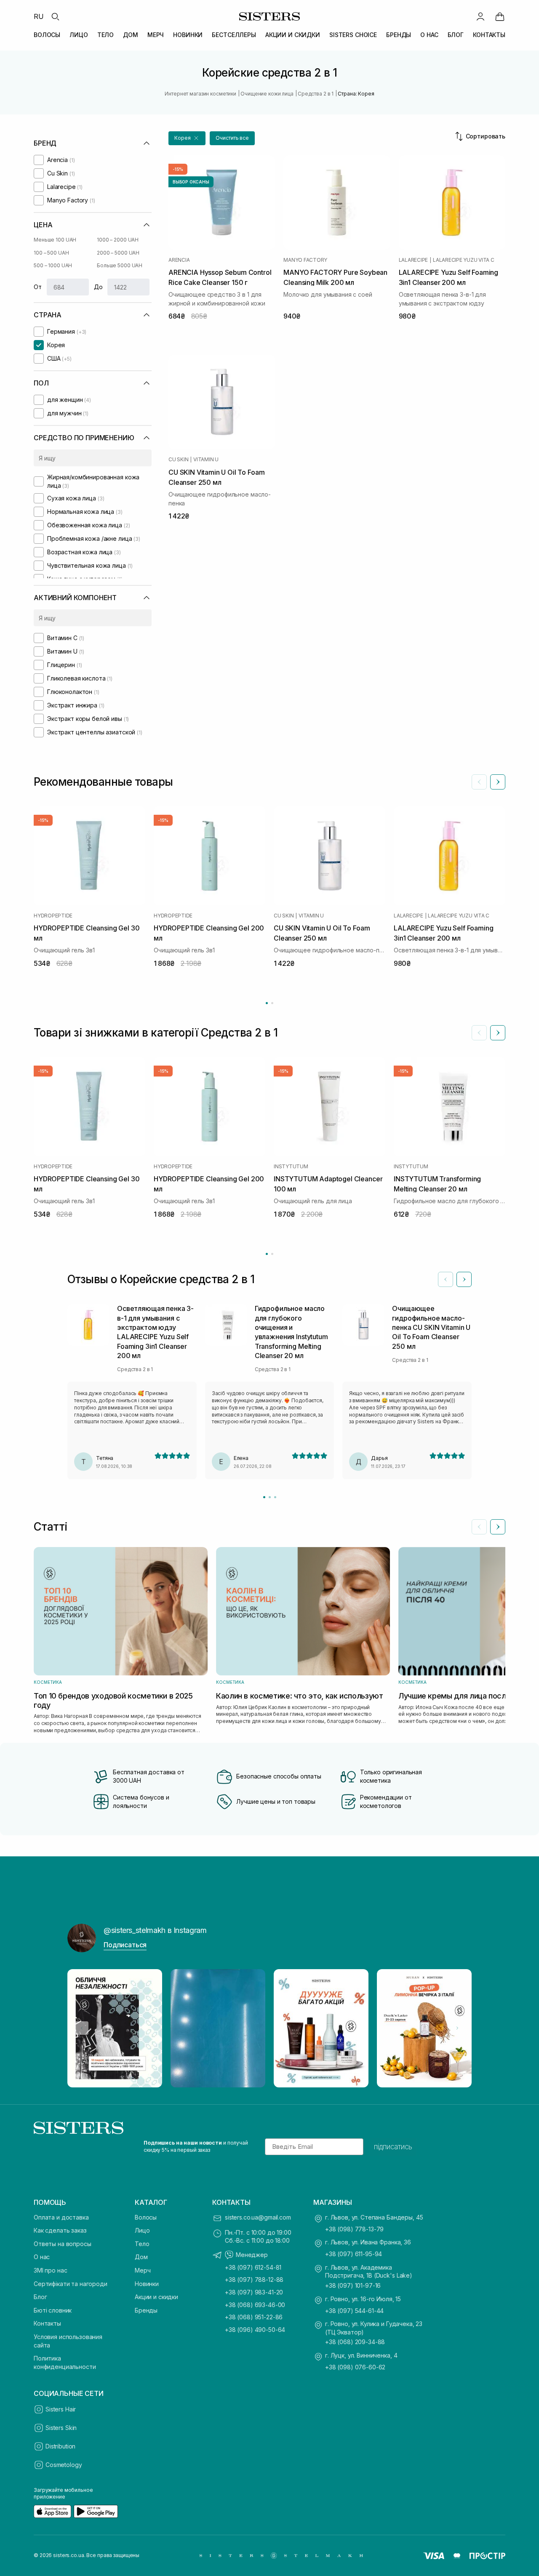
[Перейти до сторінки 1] (267, 1003)
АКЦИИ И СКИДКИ (293, 35)
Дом (141, 2257)
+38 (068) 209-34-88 (355, 2342)
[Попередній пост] (82, 2028)
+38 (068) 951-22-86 (254, 2317)
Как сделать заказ (60, 2230)
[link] (500, 16)
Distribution (60, 2446)
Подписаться (125, 1945)
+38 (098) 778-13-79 (354, 2229)
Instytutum (291, 1167)
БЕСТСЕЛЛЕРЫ (234, 35)
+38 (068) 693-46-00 (255, 2305)
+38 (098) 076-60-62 (355, 2367)
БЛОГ (456, 35)
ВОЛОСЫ (47, 35)
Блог (40, 2297)
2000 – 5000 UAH (118, 253)
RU (39, 16)
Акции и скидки (156, 2297)
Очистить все (232, 138)
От (38, 287)
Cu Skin (178, 460)
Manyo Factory (305, 260)
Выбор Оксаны (191, 182)
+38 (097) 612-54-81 (253, 2267)
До (98, 287)
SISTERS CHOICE (353, 35)
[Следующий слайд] (498, 782)
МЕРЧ (156, 35)
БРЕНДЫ (399, 35)
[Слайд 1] (264, 1497)
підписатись (393, 2147)
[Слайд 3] (275, 1497)
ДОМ (131, 35)
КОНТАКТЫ (489, 35)
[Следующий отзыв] (464, 1279)
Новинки (147, 2284)
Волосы (146, 2217)
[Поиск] (55, 16)
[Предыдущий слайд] (479, 782)
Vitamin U (206, 460)
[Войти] (480, 16)
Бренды (146, 2310)
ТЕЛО (105, 35)
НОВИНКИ (188, 35)
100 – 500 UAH (51, 253)
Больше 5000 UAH (120, 265)
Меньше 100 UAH (55, 240)
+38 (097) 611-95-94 (354, 2254)
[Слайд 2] (270, 1497)
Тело (142, 2244)
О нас (42, 2257)
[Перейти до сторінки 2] (272, 1003)
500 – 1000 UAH (53, 265)
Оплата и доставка (61, 2217)
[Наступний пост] (457, 2028)
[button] (187, 138)
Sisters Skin (61, 2428)
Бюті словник (53, 2310)
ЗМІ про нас (50, 2270)
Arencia (179, 260)
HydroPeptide (53, 916)
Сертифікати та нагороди (71, 2284)
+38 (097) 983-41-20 (254, 2292)
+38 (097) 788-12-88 (254, 2280)
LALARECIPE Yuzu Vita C (464, 260)
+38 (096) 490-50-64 (255, 2330)
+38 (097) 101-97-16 (353, 2285)
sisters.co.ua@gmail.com (258, 2217)
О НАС (429, 35)
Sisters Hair (61, 2409)
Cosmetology (64, 2465)
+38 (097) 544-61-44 (354, 2311)
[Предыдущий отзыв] (446, 1279)
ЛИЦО (79, 35)
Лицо (142, 2230)
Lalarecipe (414, 260)
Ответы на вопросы (63, 2244)
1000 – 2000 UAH (118, 240)
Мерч (143, 2270)
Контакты (47, 2323)
